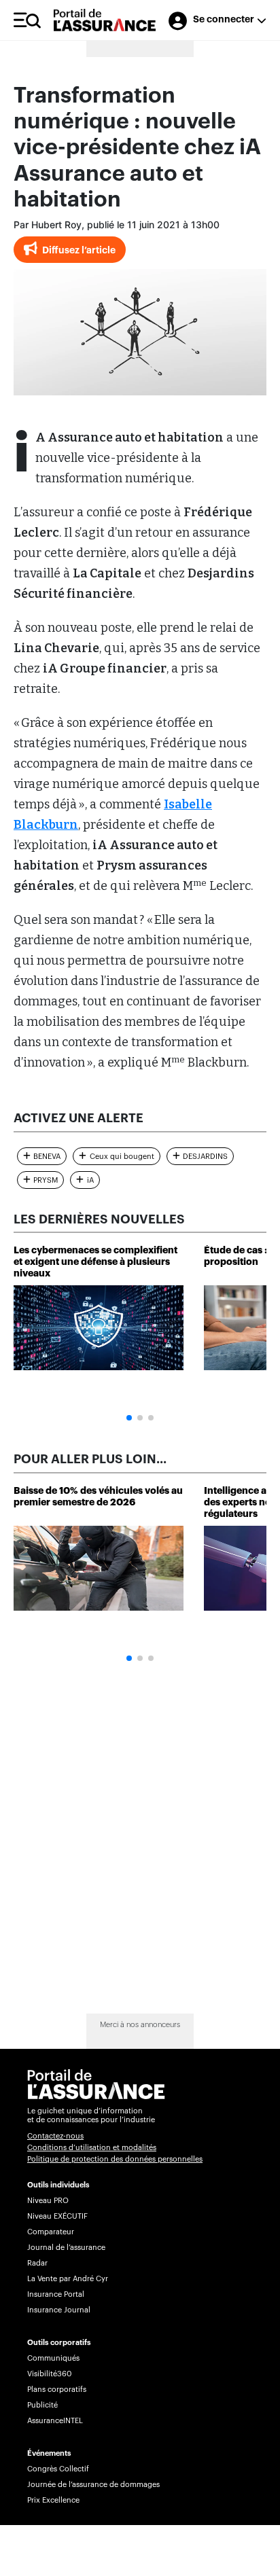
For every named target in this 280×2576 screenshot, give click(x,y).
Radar (37, 2263)
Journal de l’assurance (66, 2248)
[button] (129, 1418)
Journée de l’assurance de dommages (93, 2485)
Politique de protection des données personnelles (115, 2159)
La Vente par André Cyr (68, 2279)
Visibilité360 (49, 2374)
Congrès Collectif (58, 2469)
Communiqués (53, 2358)
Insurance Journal (59, 2310)
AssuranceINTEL (55, 2421)
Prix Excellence (53, 2500)
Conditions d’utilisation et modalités (92, 2148)
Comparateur (51, 2232)
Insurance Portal (56, 2294)
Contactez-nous (55, 2136)
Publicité (42, 2405)
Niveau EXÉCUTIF (57, 2216)
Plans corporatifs (57, 2390)
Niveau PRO (48, 2201)
